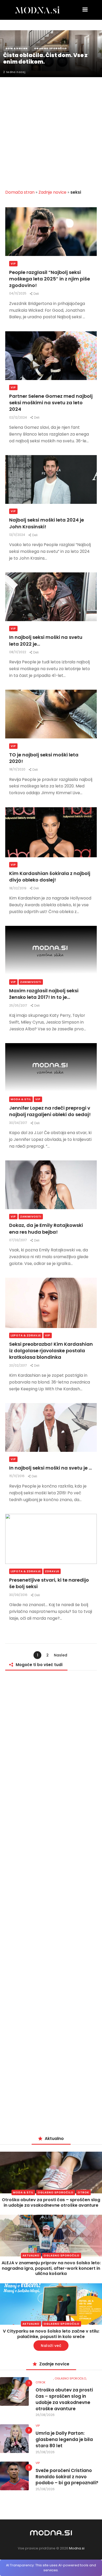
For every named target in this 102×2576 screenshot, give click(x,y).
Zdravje (52, 1571)
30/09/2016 (19, 1595)
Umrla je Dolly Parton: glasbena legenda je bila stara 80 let (64, 2440)
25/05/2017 (19, 1005)
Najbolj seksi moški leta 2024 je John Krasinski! (47, 523)
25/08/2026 (45, 2452)
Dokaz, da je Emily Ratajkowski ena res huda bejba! (46, 1228)
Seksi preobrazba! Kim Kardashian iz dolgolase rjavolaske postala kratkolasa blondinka (51, 1351)
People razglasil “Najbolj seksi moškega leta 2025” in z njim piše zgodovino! (50, 279)
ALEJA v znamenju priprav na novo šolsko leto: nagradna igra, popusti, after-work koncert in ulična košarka (51, 2268)
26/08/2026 (45, 2415)
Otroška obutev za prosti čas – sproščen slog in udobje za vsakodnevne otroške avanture (51, 2202)
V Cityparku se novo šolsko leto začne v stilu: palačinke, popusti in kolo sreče (51, 2334)
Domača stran (20, 192)
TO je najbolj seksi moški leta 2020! (44, 758)
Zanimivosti (31, 982)
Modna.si (77, 2548)
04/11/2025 (18, 293)
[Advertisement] (51, 130)
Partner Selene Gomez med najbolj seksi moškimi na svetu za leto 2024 (51, 403)
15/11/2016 (17, 1476)
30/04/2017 (19, 1123)
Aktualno (31, 2256)
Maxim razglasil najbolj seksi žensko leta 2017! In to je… (44, 994)
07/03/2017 (18, 1240)
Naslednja (61, 1656)
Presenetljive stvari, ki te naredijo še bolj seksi (49, 1583)
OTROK (83, 2192)
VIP (13, 264)
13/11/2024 (18, 535)
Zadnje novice (52, 192)
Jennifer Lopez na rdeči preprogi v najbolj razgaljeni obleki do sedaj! (50, 1111)
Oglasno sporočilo (56, 2192)
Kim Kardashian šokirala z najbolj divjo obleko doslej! (50, 877)
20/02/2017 (18, 1365)
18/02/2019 (18, 888)
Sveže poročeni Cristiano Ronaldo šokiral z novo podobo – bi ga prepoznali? (67, 2477)
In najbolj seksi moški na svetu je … (50, 1468)
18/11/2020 (18, 769)
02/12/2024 (18, 417)
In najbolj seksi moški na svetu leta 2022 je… (46, 640)
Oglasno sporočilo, (71, 2378)
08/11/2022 (18, 652)
